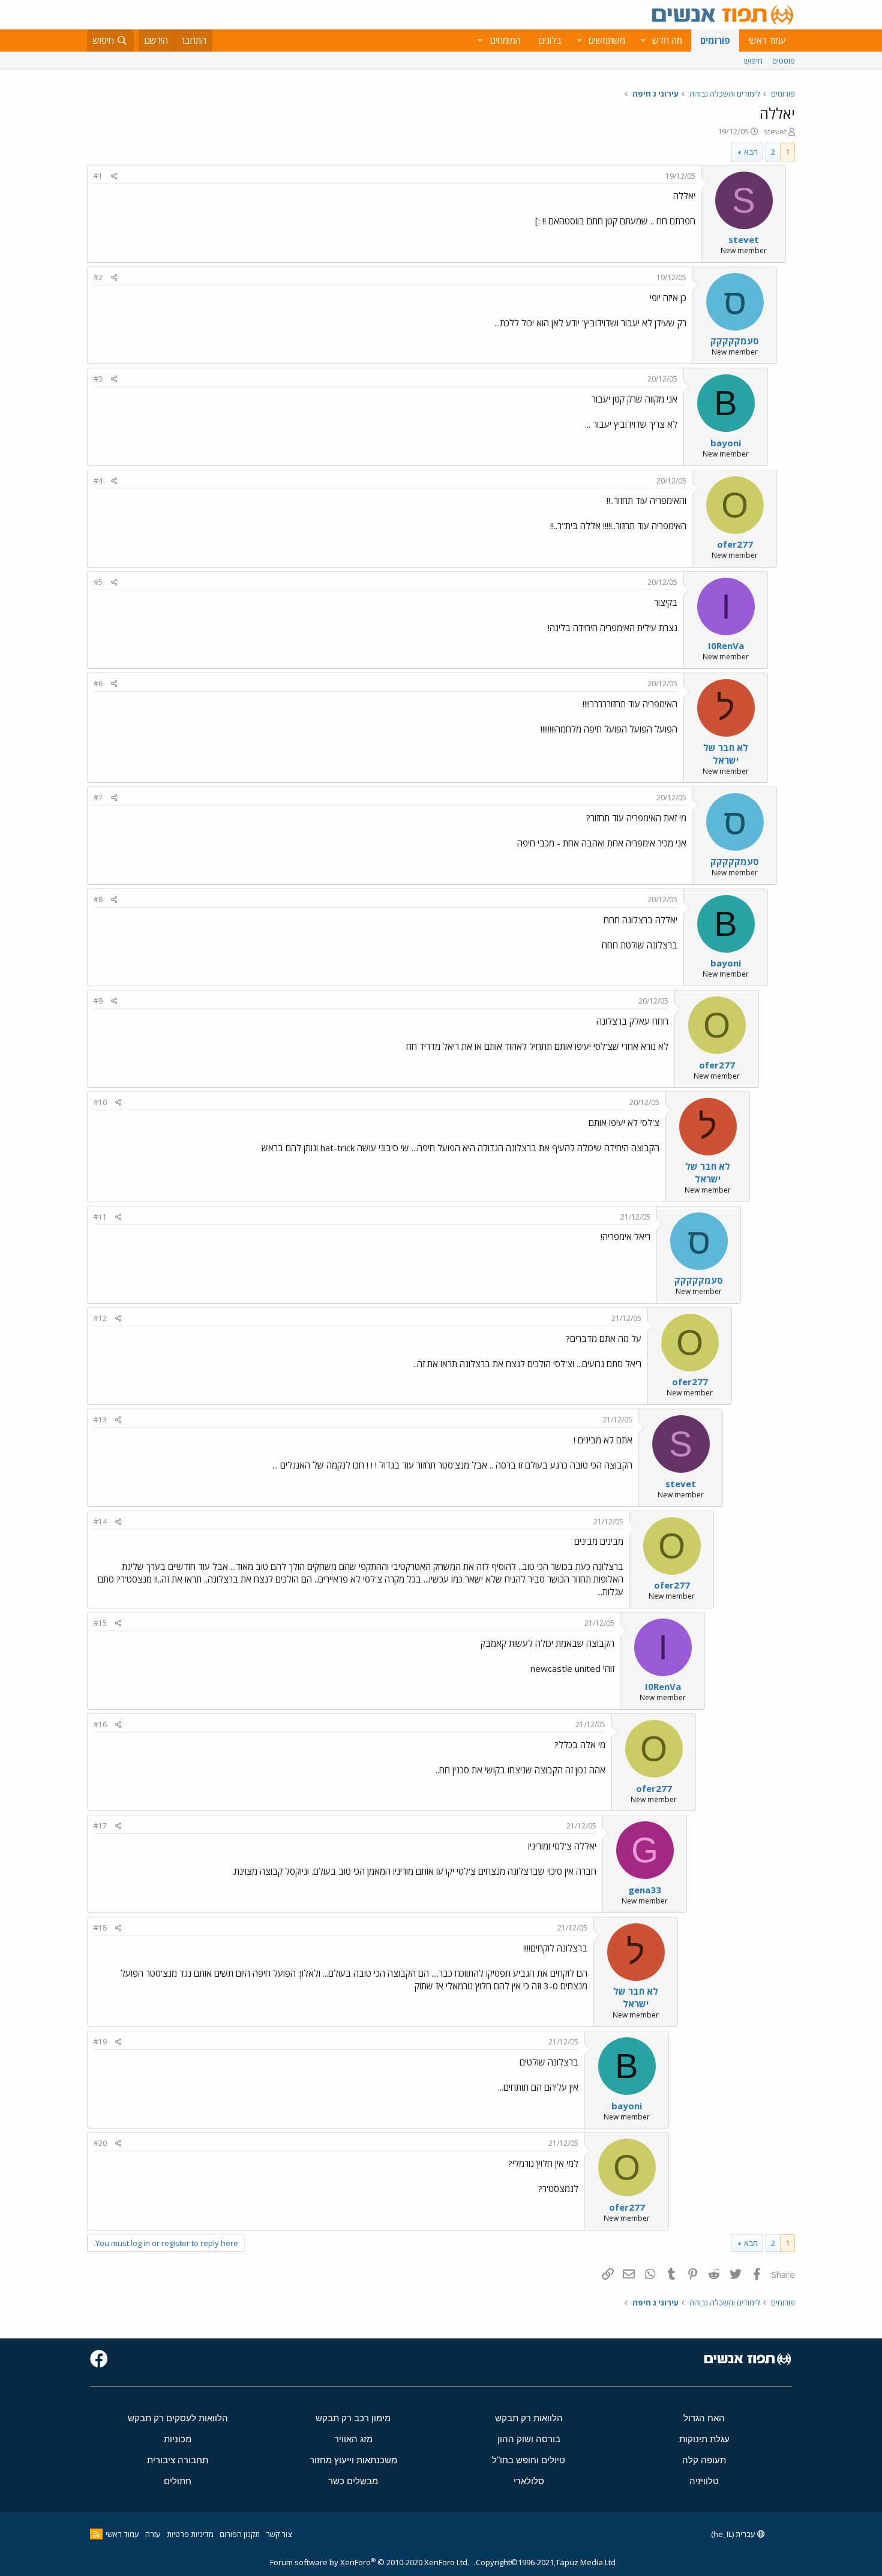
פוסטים (784, 61)
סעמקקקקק (735, 341)
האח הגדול (704, 2418)
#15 (100, 1623)
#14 (100, 1522)
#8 (98, 900)
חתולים (178, 2481)
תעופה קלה (704, 2460)
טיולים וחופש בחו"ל (529, 2460)
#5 (98, 582)
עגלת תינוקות (704, 2439)
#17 (100, 1826)
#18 (100, 1928)
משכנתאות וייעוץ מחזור (353, 2460)
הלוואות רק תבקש (529, 2418)
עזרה (153, 2534)
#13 (100, 1420)
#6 (98, 684)
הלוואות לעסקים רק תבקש (178, 2418)
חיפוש (753, 61)
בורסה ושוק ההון (529, 2439)
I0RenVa (726, 645)
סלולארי (529, 2481)
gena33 (645, 1890)
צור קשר (279, 2534)
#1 (98, 176)
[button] (643, 40)
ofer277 (735, 544)
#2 (98, 277)
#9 (98, 1001)
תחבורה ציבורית (178, 2460)
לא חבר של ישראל (726, 754)
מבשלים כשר (353, 2481)
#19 (100, 2042)
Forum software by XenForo (370, 2562)
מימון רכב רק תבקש (353, 2418)
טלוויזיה (704, 2481)
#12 (100, 1318)
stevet (775, 131)
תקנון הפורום (240, 2534)
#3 (98, 379)
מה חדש (667, 40)
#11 (100, 1217)
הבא (751, 152)
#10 (100, 1102)
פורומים (715, 40)
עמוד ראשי (767, 40)
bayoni (726, 443)
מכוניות (178, 2439)
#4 (98, 481)
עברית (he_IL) (734, 2534)
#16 (100, 1724)
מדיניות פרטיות (190, 2534)
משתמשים (607, 40)
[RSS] (96, 2534)
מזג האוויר (353, 2439)
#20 (100, 2143)
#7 (98, 798)
